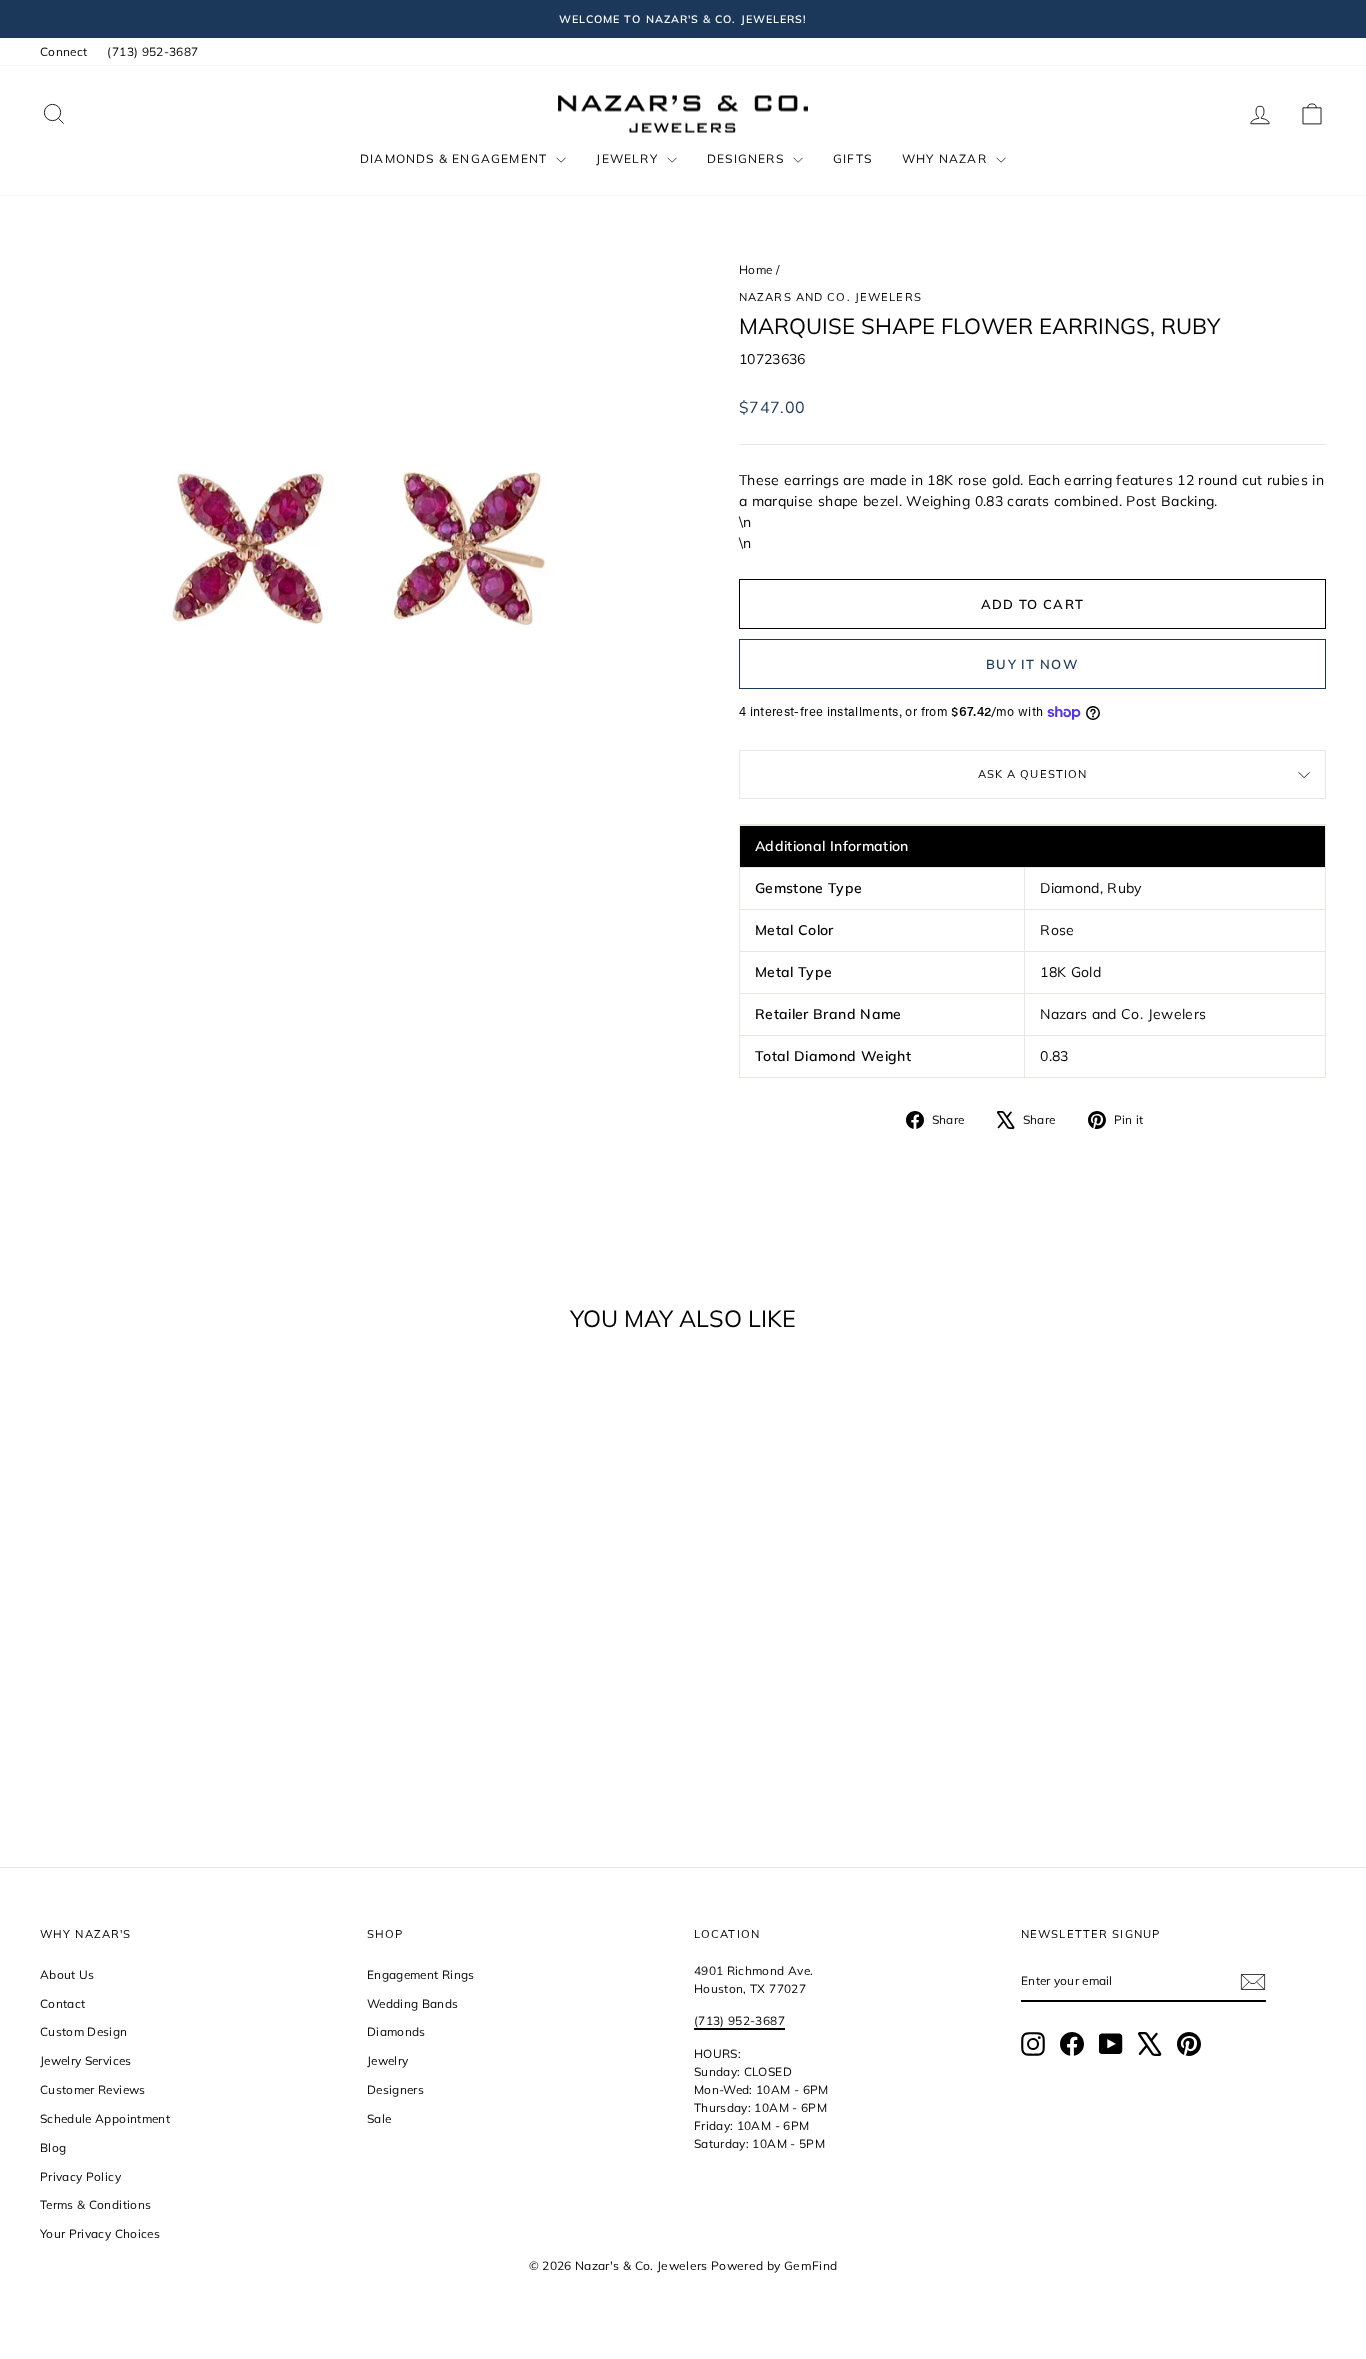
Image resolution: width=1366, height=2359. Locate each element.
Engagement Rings (421, 1974)
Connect (63, 51)
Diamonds (396, 2031)
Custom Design (84, 2031)
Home (755, 269)
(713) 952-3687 (152, 51)
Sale (379, 2118)
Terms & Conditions (95, 2204)
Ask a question (1033, 774)
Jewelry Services (86, 2060)
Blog (53, 2147)
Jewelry (629, 158)
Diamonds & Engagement (455, 158)
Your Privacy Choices (100, 2233)
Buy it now (1032, 664)
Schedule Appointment (105, 2118)
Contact (62, 2003)
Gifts (852, 158)
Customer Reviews (93, 2089)
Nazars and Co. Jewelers (830, 297)
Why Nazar (946, 158)
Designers (747, 158)
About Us (67, 1974)
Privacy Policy (80, 2176)
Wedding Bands (413, 2003)
